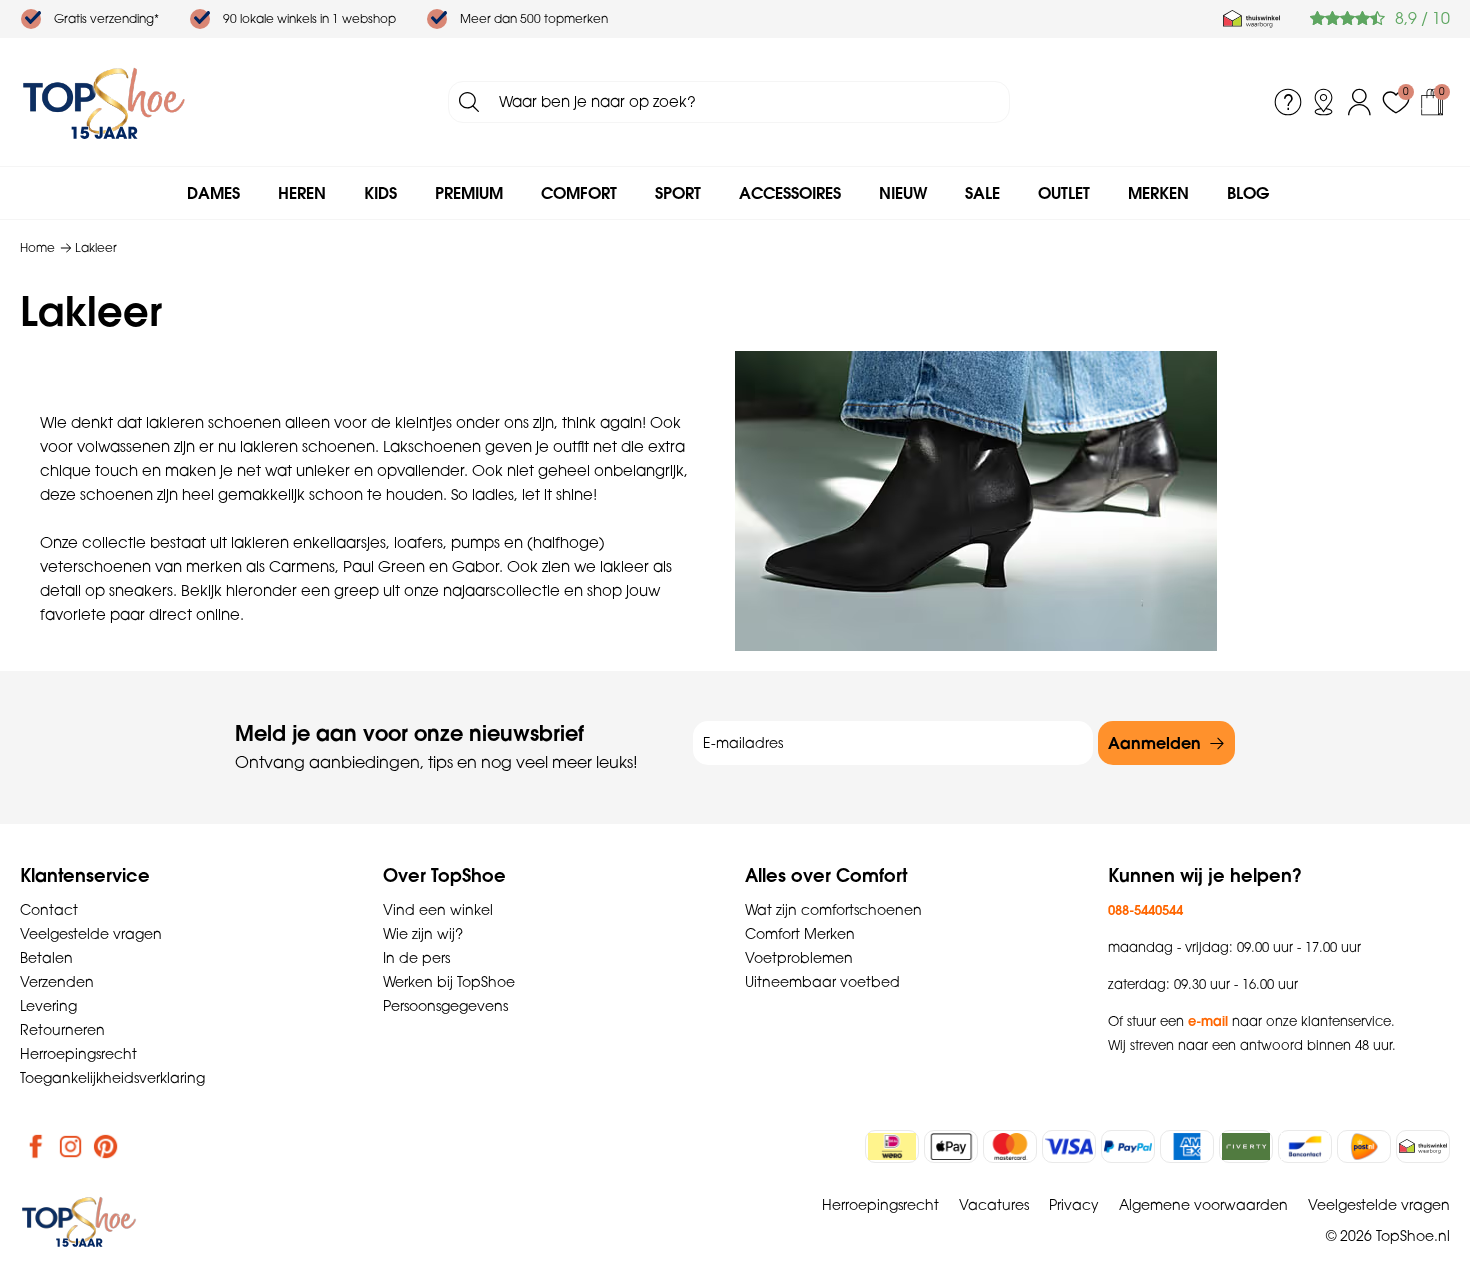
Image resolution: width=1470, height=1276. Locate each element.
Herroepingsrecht (78, 1054)
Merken (1158, 193)
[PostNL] (1364, 1146)
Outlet (1064, 193)
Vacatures (994, 1205)
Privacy (1074, 1205)
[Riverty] (1246, 1146)
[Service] (1288, 102)
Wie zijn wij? (423, 934)
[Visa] (1069, 1146)
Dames (213, 193)
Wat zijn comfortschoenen (833, 910)
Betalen (46, 958)
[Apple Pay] (951, 1146)
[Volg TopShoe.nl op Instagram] (71, 1146)
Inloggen (1360, 102)
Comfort (579, 193)
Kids (380, 193)
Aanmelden (1154, 743)
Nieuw (903, 193)
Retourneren (62, 1030)
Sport (678, 193)
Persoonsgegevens (445, 1006)
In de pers (416, 958)
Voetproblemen (799, 958)
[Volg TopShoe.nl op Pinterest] (106, 1146)
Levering (48, 1006)
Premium (469, 193)
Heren (302, 193)
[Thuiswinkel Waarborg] (1251, 19)
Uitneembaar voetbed (822, 982)
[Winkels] (1324, 102)
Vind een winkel (438, 910)
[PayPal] (1128, 1146)
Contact (49, 910)
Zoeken (469, 102)
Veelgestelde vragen (91, 934)
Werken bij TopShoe (449, 982)
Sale (982, 193)
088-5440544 (1145, 910)
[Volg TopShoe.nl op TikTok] (141, 1146)
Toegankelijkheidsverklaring (112, 1078)
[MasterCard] (1010, 1146)
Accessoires (790, 193)
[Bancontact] (1305, 1146)
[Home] (104, 102)
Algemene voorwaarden (1203, 1205)
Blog (1248, 193)
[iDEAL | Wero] (892, 1146)
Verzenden (57, 982)
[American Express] (1187, 1146)
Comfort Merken (800, 934)
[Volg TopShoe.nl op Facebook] (36, 1146)
